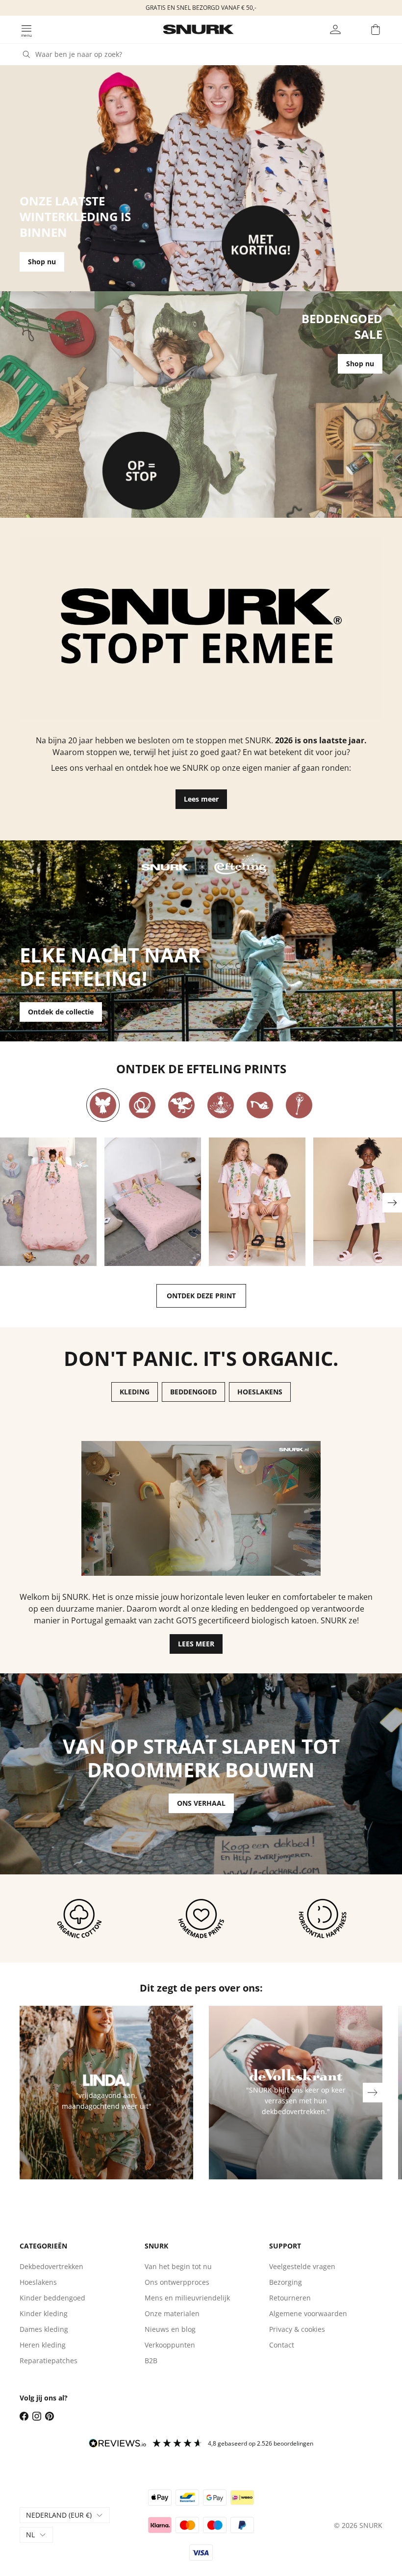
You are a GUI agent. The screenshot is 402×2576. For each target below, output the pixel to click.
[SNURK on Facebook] (24, 2416)
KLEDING (135, 1392)
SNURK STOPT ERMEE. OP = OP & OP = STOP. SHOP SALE (201, 8)
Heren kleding (43, 2345)
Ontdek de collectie (61, 1012)
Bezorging (286, 2282)
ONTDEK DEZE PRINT (201, 1296)
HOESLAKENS (260, 1392)
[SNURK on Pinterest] (50, 2416)
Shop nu (42, 262)
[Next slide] (392, 1203)
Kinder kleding (44, 2313)
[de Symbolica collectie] (299, 1105)
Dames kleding (44, 2329)
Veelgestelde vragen (302, 2266)
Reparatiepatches (49, 2361)
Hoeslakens (38, 2282)
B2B (151, 2361)
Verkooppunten (170, 2345)
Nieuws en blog (170, 2329)
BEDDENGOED (193, 1392)
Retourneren (290, 2298)
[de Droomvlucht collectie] (103, 1105)
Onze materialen (172, 2313)
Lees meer (201, 799)
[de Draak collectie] (181, 1105)
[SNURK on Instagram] (37, 2416)
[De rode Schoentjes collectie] (260, 1105)
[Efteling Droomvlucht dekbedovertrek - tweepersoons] (153, 1202)
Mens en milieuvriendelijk (187, 2298)
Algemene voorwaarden (308, 2313)
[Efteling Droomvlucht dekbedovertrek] (48, 1202)
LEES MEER (196, 1644)
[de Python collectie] (142, 1105)
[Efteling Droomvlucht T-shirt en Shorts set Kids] (257, 1202)
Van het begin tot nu (178, 2266)
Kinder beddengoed (52, 2298)
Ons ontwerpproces (177, 2282)
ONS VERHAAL (201, 1803)
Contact (282, 2345)
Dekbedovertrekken (51, 2266)
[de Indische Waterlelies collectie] (221, 1105)
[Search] (26, 54)
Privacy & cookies (297, 2329)
